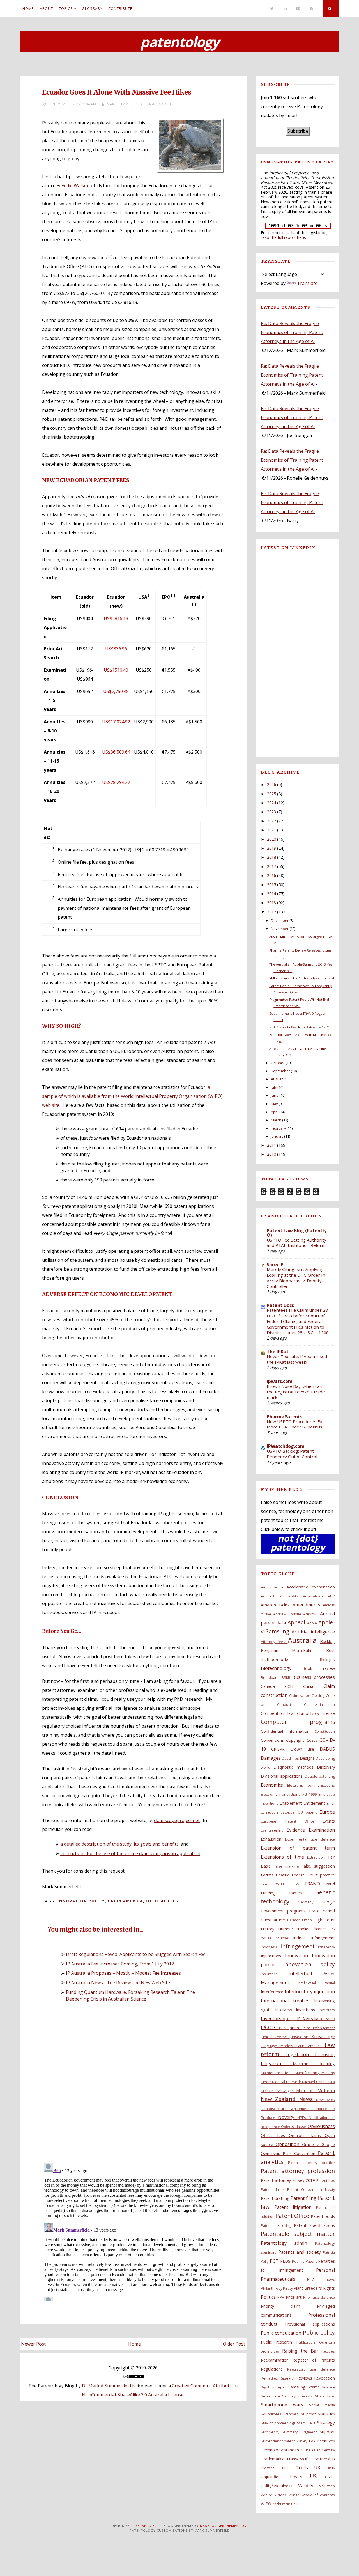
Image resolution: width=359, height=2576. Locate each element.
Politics (269, 2297)
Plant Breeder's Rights (314, 2288)
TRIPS (288, 2468)
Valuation (327, 2486)
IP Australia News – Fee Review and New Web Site (118, 1983)
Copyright (296, 1740)
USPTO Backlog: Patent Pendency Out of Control (292, 1454)
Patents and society (301, 2252)
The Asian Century (319, 2450)
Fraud (330, 1884)
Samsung (298, 2387)
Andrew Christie (288, 1614)
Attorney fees (274, 1642)
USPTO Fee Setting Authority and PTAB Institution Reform (296, 1243)
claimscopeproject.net (177, 1820)
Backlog (327, 1641)
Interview (286, 2010)
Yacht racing (283, 2504)
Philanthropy (272, 2288)
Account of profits (282, 1596)
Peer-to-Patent (305, 2261)
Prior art (294, 2297)
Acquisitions (315, 1596)
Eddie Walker (75, 186)
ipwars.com (280, 1381)
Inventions (307, 2010)
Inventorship (275, 2019)
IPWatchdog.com (286, 1446)
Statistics (326, 2414)
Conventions (273, 1740)
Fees (267, 1884)
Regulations (274, 2369)
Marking (328, 2073)
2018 (271, 857)
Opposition (289, 2144)
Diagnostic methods (295, 1767)
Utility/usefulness (279, 2486)
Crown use (305, 1749)
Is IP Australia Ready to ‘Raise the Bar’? (299, 1027)
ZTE (296, 2504)
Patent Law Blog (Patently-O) (297, 1233)
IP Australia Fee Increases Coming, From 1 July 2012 (120, 1964)
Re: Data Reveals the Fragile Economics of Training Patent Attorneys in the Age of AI (292, 332)
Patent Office (293, 2216)
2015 (271, 885)
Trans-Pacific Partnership (311, 2459)
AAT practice (274, 1587)
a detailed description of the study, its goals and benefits (119, 1844)
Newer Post (33, 2344)
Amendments (308, 1605)
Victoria (281, 2495)
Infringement (299, 1946)
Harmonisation (301, 1920)
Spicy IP (275, 1265)
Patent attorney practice (311, 2163)
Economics (274, 1785)
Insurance (275, 1974)
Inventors (327, 2010)
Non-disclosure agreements (289, 2109)
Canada (273, 1686)
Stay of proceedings (279, 2423)
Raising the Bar (302, 2351)
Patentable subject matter (298, 2234)
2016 (271, 875)
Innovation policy (81, 1901)
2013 (271, 903)
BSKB (287, 1677)
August (277, 1079)
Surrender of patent (278, 2441)
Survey (302, 2441)
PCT (275, 2261)
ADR (331, 1596)
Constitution (325, 1731)
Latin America (126, 1901)
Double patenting (320, 1776)
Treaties (271, 2468)
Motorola (326, 2091)
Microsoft (307, 2091)
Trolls (305, 2468)
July (274, 1087)
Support (327, 2432)
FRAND (315, 1884)
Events (329, 1821)
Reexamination (277, 2360)
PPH (282, 2297)
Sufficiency (271, 2432)
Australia (304, 1640)
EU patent (309, 1812)
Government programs (285, 1911)
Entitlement (315, 1803)
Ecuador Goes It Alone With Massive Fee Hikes (117, 92)
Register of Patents (314, 2360)
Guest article (274, 1920)
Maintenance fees (278, 2073)
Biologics (327, 1660)
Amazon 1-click (277, 1605)
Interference (273, 1992)
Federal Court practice (313, 1875)
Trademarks (274, 2459)
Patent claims (274, 2189)
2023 (271, 812)
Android (312, 1614)
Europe (327, 1812)
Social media (322, 2405)
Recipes (328, 2351)
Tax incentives (322, 2441)
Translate (307, 283)
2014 (271, 894)
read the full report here (283, 237)
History (270, 1929)
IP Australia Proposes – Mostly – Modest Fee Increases (123, 1973)
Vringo (295, 2495)
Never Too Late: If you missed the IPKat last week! (297, 1359)
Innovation (298, 1956)
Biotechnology (282, 1668)
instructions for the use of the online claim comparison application (130, 1853)
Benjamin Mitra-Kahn (294, 1650)
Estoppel (290, 1812)
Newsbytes (325, 2100)
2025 (271, 794)
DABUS (327, 1749)
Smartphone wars (285, 2405)
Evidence (298, 1830)
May (274, 1104)
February (278, 1128)
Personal (325, 2270)
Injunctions (273, 1956)
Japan (295, 2028)
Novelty (288, 2117)
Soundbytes (272, 2414)
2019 (271, 848)
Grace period (322, 1911)
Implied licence (314, 1929)
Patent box (326, 2180)
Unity (331, 2468)
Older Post (234, 2344)
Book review (319, 1668)
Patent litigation (295, 2207)
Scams (315, 2387)
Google (328, 1902)
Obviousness (321, 2126)
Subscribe (298, 131)
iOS (293, 2019)
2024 (271, 803)
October (278, 1063)
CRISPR (281, 1749)
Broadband (271, 1677)
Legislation (300, 2054)
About (46, 8)
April (275, 1112)
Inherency (326, 1947)
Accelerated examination (311, 1587)
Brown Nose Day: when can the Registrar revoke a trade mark (296, 1392)
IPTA (283, 2028)
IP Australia (309, 2019)
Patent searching (277, 2225)
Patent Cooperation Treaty (311, 2189)
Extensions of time (284, 1857)
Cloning (319, 1695)
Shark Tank (325, 2396)
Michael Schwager (279, 2091)
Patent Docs (280, 1305)
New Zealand (280, 2099)
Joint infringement (319, 2028)
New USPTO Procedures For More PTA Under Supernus (295, 1424)
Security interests (299, 2396)
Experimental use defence (310, 1839)
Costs (313, 1740)
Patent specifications (314, 2225)
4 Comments (164, 104)
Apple (313, 1623)
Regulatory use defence (311, 2369)
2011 (271, 1145)
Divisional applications (283, 1776)
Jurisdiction (301, 2037)
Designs (308, 1758)
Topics (66, 8)
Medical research (287, 2082)
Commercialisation (319, 1704)
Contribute (120, 8)
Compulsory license (316, 1713)
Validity (309, 2486)
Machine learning (314, 2064)
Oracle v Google (318, 2144)
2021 (271, 830)
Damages (271, 1758)
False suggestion (318, 1866)
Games (302, 1893)
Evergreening (274, 1830)
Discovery (326, 1767)
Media (267, 2082)
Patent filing (304, 2198)
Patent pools (323, 2216)
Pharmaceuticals (284, 2279)
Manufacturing (308, 2073)
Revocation (325, 2378)
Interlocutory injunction (310, 1992)
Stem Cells (307, 2423)
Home (28, 8)
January (277, 1136)
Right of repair (275, 2387)
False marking (288, 1866)
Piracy (288, 2288)
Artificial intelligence (313, 1632)
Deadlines (291, 1758)
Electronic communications (311, 1785)
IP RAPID (328, 2019)
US (317, 2476)
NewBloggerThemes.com (224, 2526)
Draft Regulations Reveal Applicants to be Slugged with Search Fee (136, 1954)
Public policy (319, 2332)
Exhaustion (273, 1839)
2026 (271, 784)
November (280, 929)
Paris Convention (300, 2153)
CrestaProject (145, 2526)
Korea (318, 2037)
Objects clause (294, 2127)
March (276, 1120)
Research (288, 2378)
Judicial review (275, 2037)
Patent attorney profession (298, 2171)
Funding (275, 1893)
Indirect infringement (314, 1938)
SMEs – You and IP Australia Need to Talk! (302, 978)
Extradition (318, 1857)
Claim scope (300, 1695)
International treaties (287, 2001)
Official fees (162, 1901)
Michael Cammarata (318, 2082)
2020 (271, 839)
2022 (271, 821)
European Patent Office (292, 1821)
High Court (324, 1920)
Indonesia (271, 1947)
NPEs (303, 2118)
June (275, 1095)
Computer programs (298, 1722)
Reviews (306, 2378)
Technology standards (282, 2450)
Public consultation (282, 2333)
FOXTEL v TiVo (289, 1884)
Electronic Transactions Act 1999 (290, 1794)
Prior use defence (319, 2297)
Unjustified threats (285, 2477)
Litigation (277, 2063)
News (308, 2099)
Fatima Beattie (276, 1875)
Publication (308, 2342)
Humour (287, 1929)
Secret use (272, 2396)
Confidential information (288, 1731)
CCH (294, 1686)
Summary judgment (301, 2432)
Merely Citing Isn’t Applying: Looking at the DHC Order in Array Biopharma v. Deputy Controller (296, 1278)
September (280, 1071)
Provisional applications (310, 2324)
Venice (268, 2495)
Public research (279, 2342)
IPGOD (270, 2028)
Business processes (314, 1677)
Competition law (279, 1713)
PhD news (321, 2279)
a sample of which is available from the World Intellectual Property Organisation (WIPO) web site (132, 1096)
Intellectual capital (316, 1983)
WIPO (267, 2504)
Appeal (297, 1622)
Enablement (291, 1803)
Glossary (92, 8)
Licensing (325, 2054)
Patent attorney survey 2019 (289, 2180)
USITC (330, 2477)
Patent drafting (276, 2198)
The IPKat (278, 1352)
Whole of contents (318, 2495)
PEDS (286, 2261)
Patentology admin (288, 2243)
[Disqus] (133, 2084)
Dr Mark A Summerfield (106, 2386)
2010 (271, 1154)
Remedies (270, 2378)
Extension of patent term (298, 1848)
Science (328, 2387)
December (280, 920)
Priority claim (289, 2306)
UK (320, 2468)
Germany (310, 1902)
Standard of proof (301, 2414)
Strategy (326, 2423)
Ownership (272, 2153)
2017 (271, 866)
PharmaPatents (285, 1417)
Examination (322, 1830)
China (313, 1686)
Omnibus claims (307, 2135)
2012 (271, 912)
